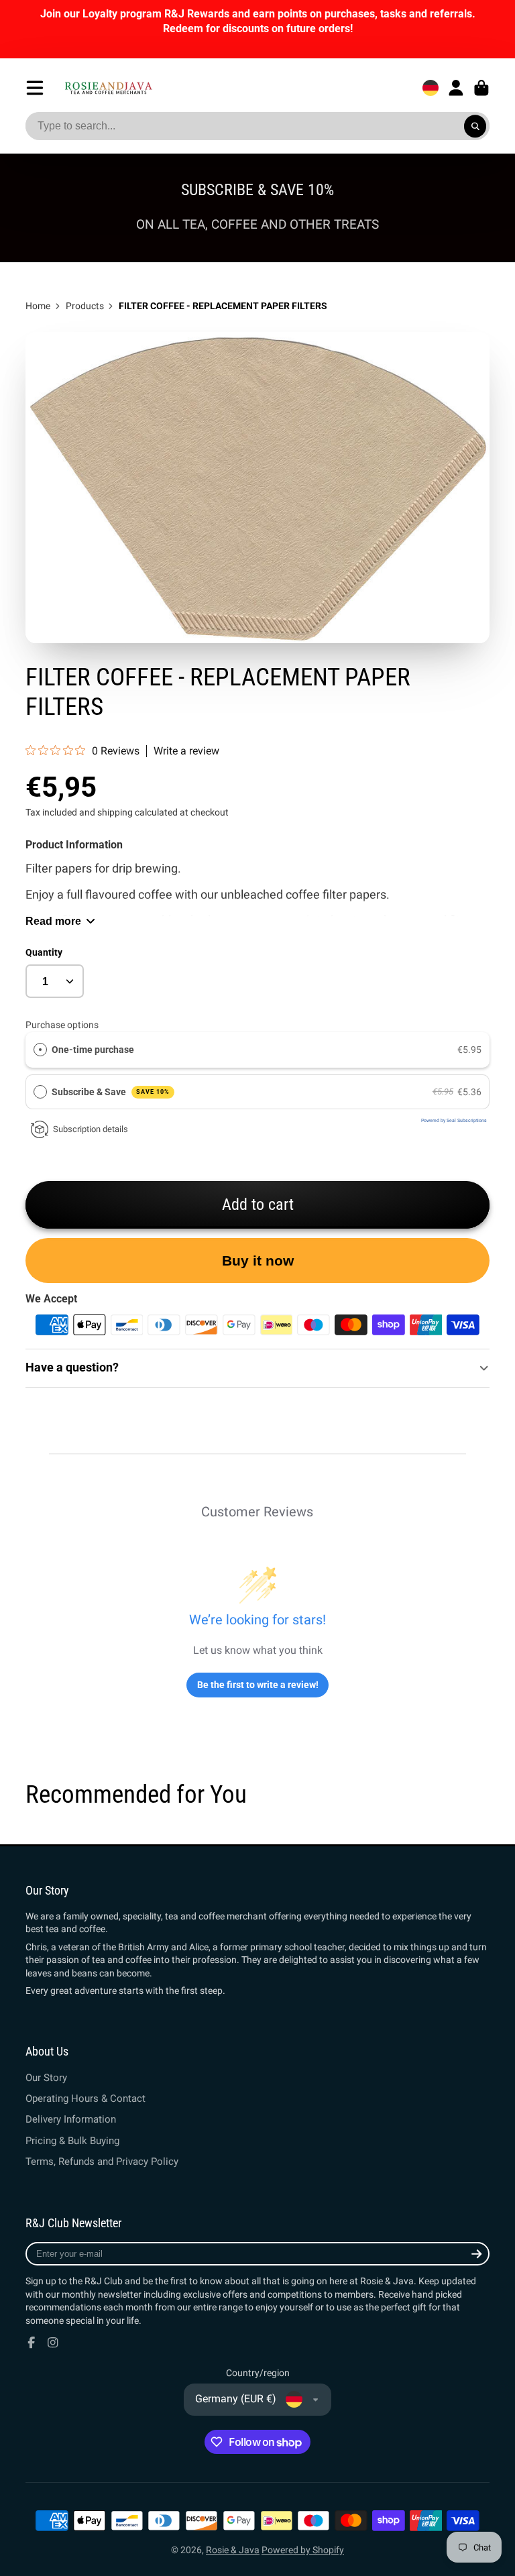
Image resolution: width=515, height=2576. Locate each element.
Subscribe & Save (111, 1092)
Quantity (44, 952)
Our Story (46, 2078)
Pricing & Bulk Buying (72, 2141)
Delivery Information (71, 2119)
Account (456, 88)
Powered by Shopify (303, 2550)
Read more (53, 921)
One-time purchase (93, 1050)
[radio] (40, 1050)
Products (85, 306)
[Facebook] (32, 2343)
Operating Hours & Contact (85, 2098)
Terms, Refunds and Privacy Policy (102, 2162)
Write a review (186, 751)
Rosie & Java (233, 2550)
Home (38, 306)
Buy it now (258, 1261)
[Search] (475, 126)
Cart (481, 88)
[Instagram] (53, 2343)
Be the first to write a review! (258, 1685)
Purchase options (62, 1025)
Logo (108, 88)
